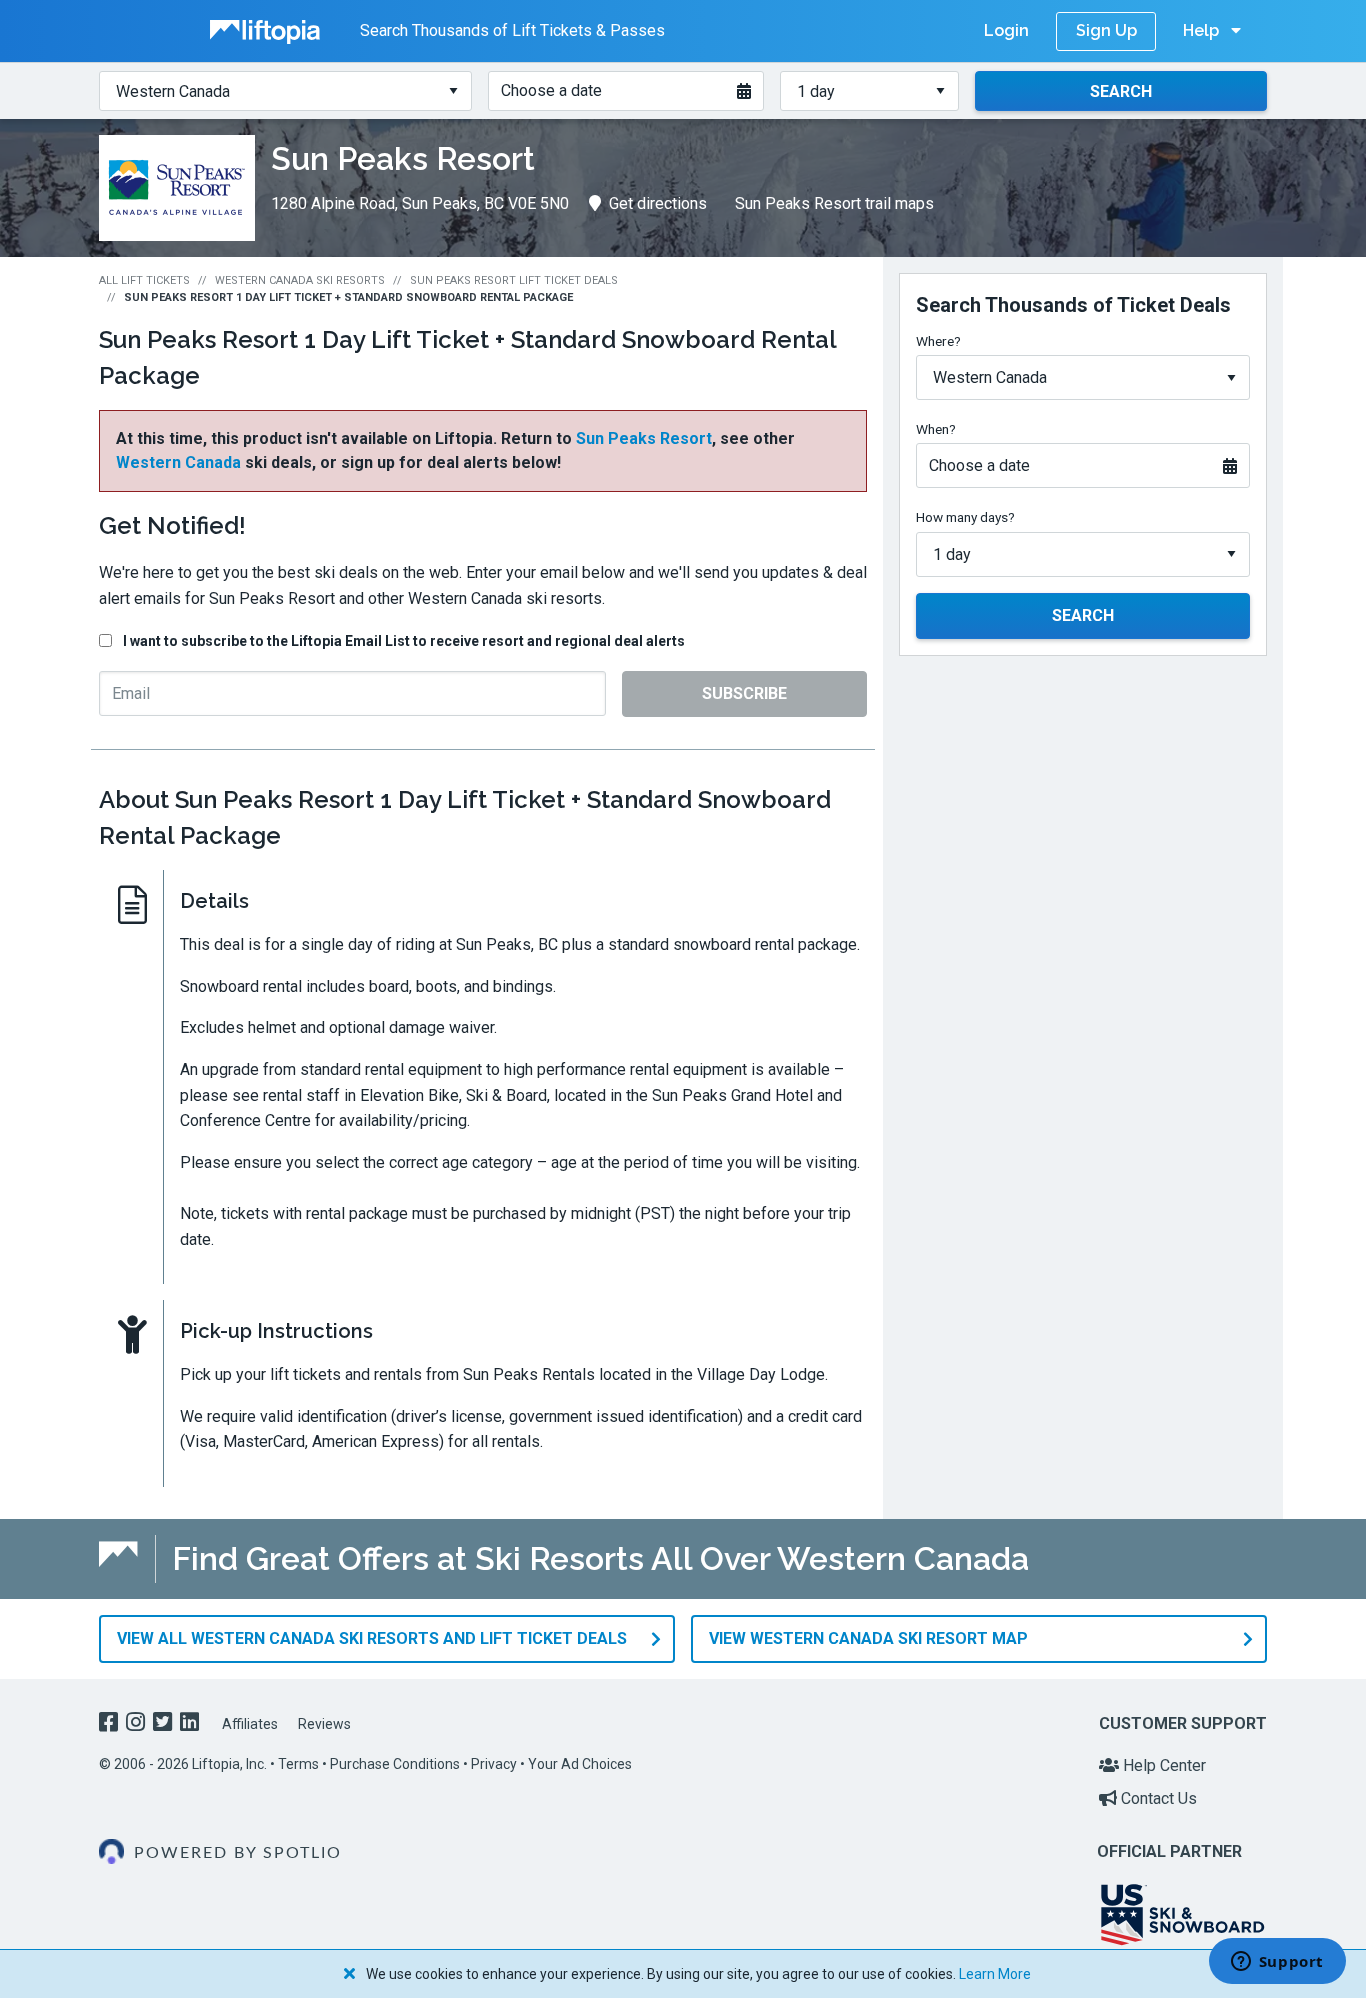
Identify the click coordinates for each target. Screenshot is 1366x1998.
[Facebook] (110, 1724)
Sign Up (1106, 30)
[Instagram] (137, 1724)
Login (1006, 30)
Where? (938, 341)
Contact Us (1157, 1798)
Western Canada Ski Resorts (300, 280)
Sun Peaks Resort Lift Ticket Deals (514, 280)
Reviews (324, 1724)
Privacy (494, 1764)
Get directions (658, 203)
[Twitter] (164, 1724)
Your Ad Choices (580, 1764)
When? (936, 429)
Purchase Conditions (395, 1764)
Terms (298, 1764)
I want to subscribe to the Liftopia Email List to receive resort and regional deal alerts (404, 641)
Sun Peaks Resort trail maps (834, 203)
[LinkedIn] (191, 1724)
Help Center (1162, 1765)
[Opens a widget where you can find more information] (1277, 1963)
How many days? (965, 517)
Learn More (995, 1974)
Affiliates (250, 1724)
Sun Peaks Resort (644, 438)
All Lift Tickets (144, 280)
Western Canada (178, 462)
